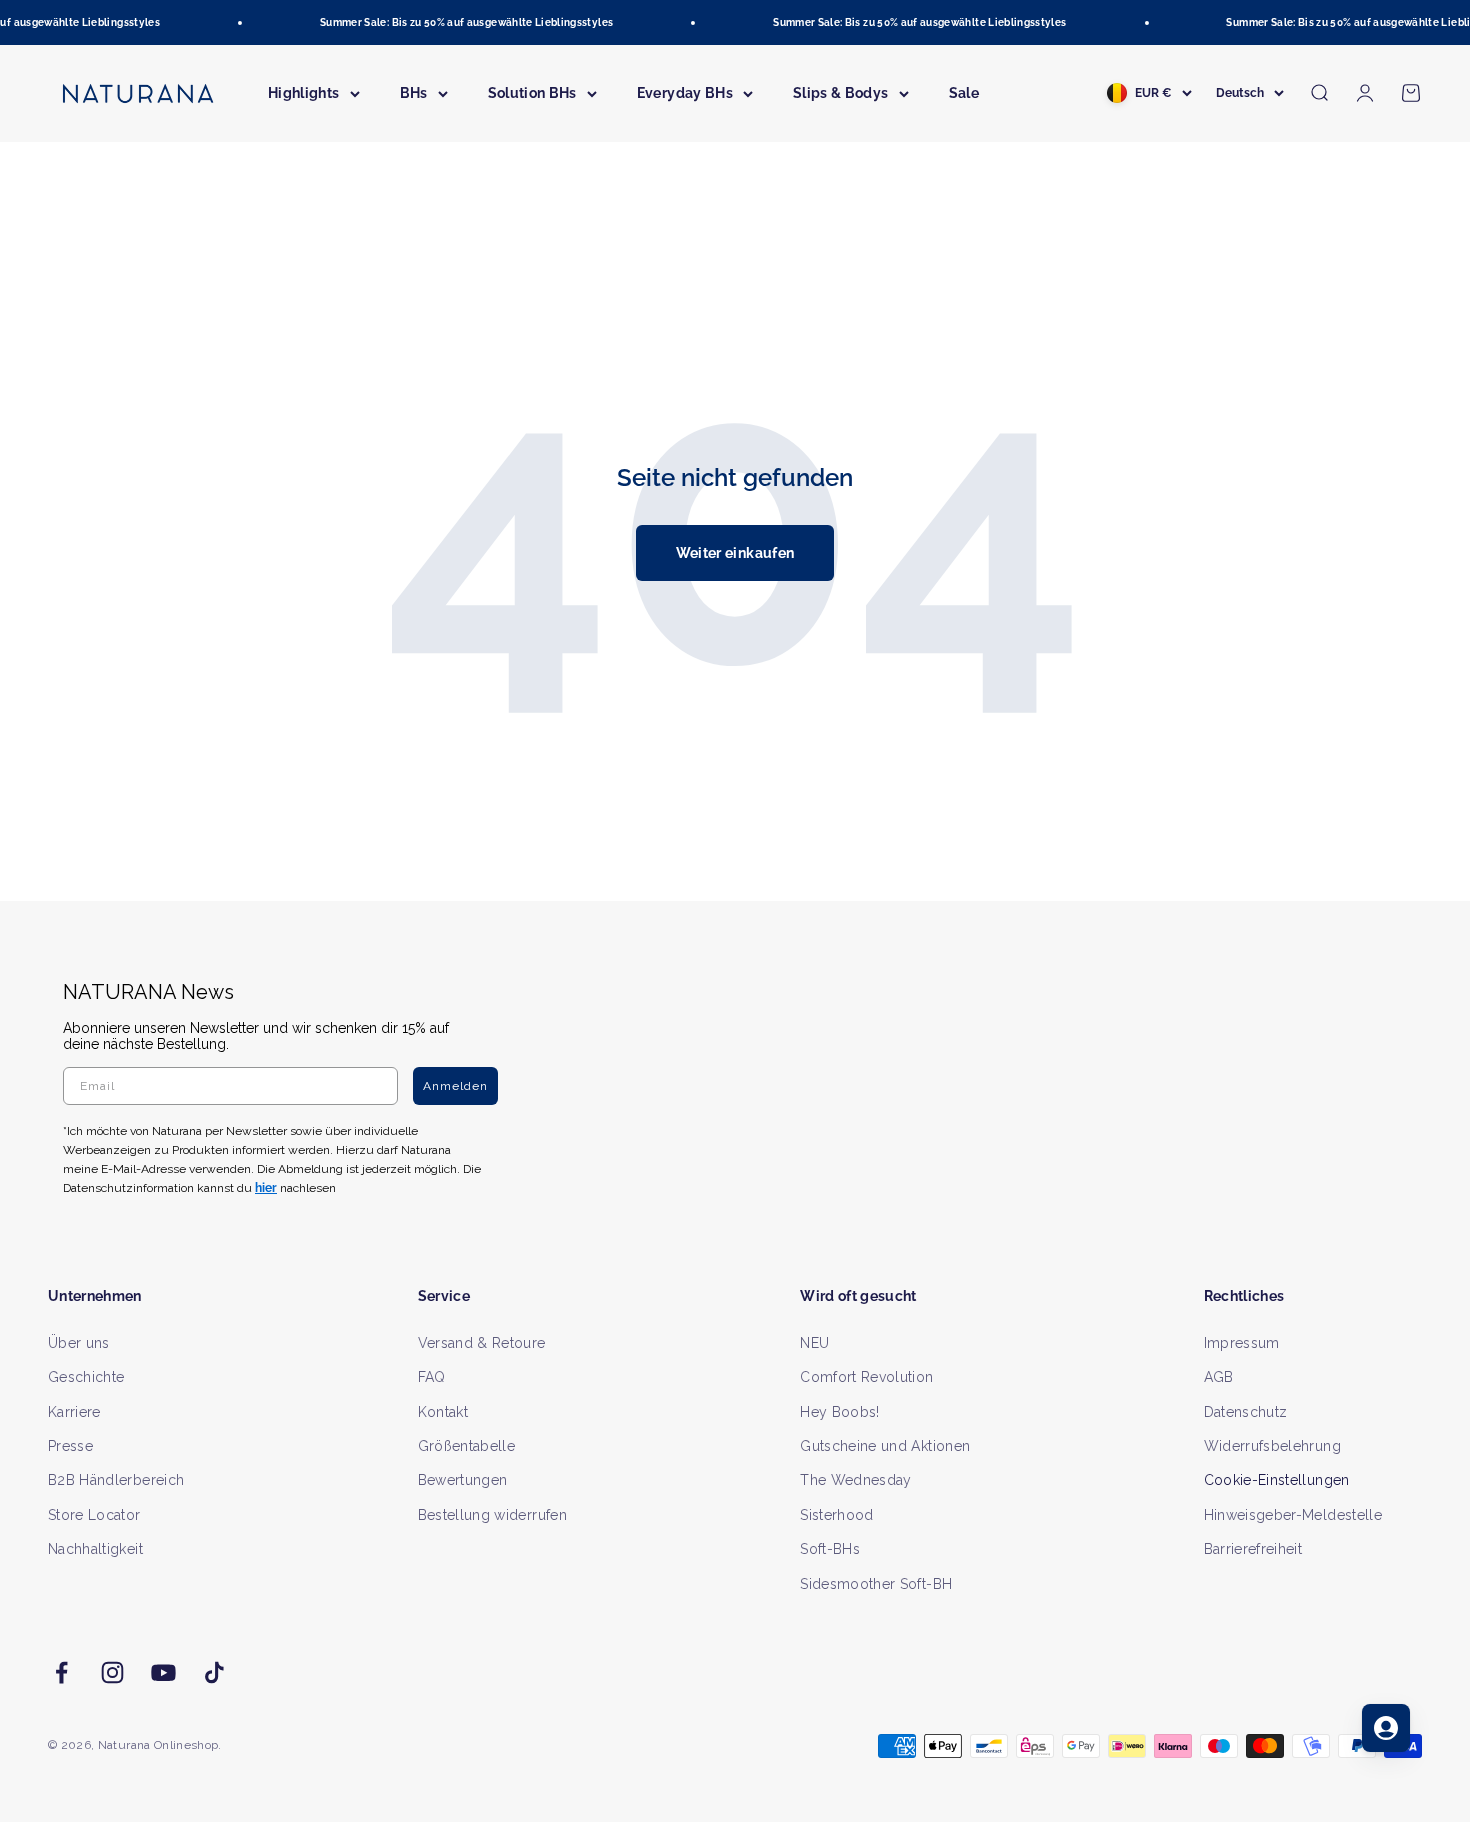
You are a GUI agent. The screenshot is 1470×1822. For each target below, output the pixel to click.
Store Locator (94, 1515)
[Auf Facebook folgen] (61, 1672)
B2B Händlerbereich (116, 1480)
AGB (1219, 1377)
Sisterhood (837, 1515)
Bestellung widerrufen (492, 1515)
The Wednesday (856, 1480)
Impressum (1242, 1343)
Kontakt (443, 1412)
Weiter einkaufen (735, 553)
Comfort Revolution (866, 1377)
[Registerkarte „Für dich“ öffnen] (1386, 1728)
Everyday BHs (685, 93)
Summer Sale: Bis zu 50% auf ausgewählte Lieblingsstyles (457, 22)
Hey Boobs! (840, 1412)
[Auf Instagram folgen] (112, 1672)
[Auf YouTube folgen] (163, 1672)
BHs (414, 93)
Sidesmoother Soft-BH (876, 1584)
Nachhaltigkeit (95, 1549)
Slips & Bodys (841, 93)
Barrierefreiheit (1253, 1549)
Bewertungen (463, 1480)
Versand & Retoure (482, 1343)
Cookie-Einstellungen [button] (1277, 1480)
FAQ (432, 1377)
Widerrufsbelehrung (1272, 1446)
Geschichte (86, 1377)
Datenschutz (1246, 1412)
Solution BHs (532, 93)
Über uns (79, 1343)
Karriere (74, 1412)
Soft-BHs (830, 1549)
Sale (964, 93)
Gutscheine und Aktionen (885, 1446)
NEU (814, 1343)
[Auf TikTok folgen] (214, 1672)
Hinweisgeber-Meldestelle (1293, 1515)
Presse (70, 1446)
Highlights (304, 93)
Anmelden (455, 1086)
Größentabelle (467, 1446)
